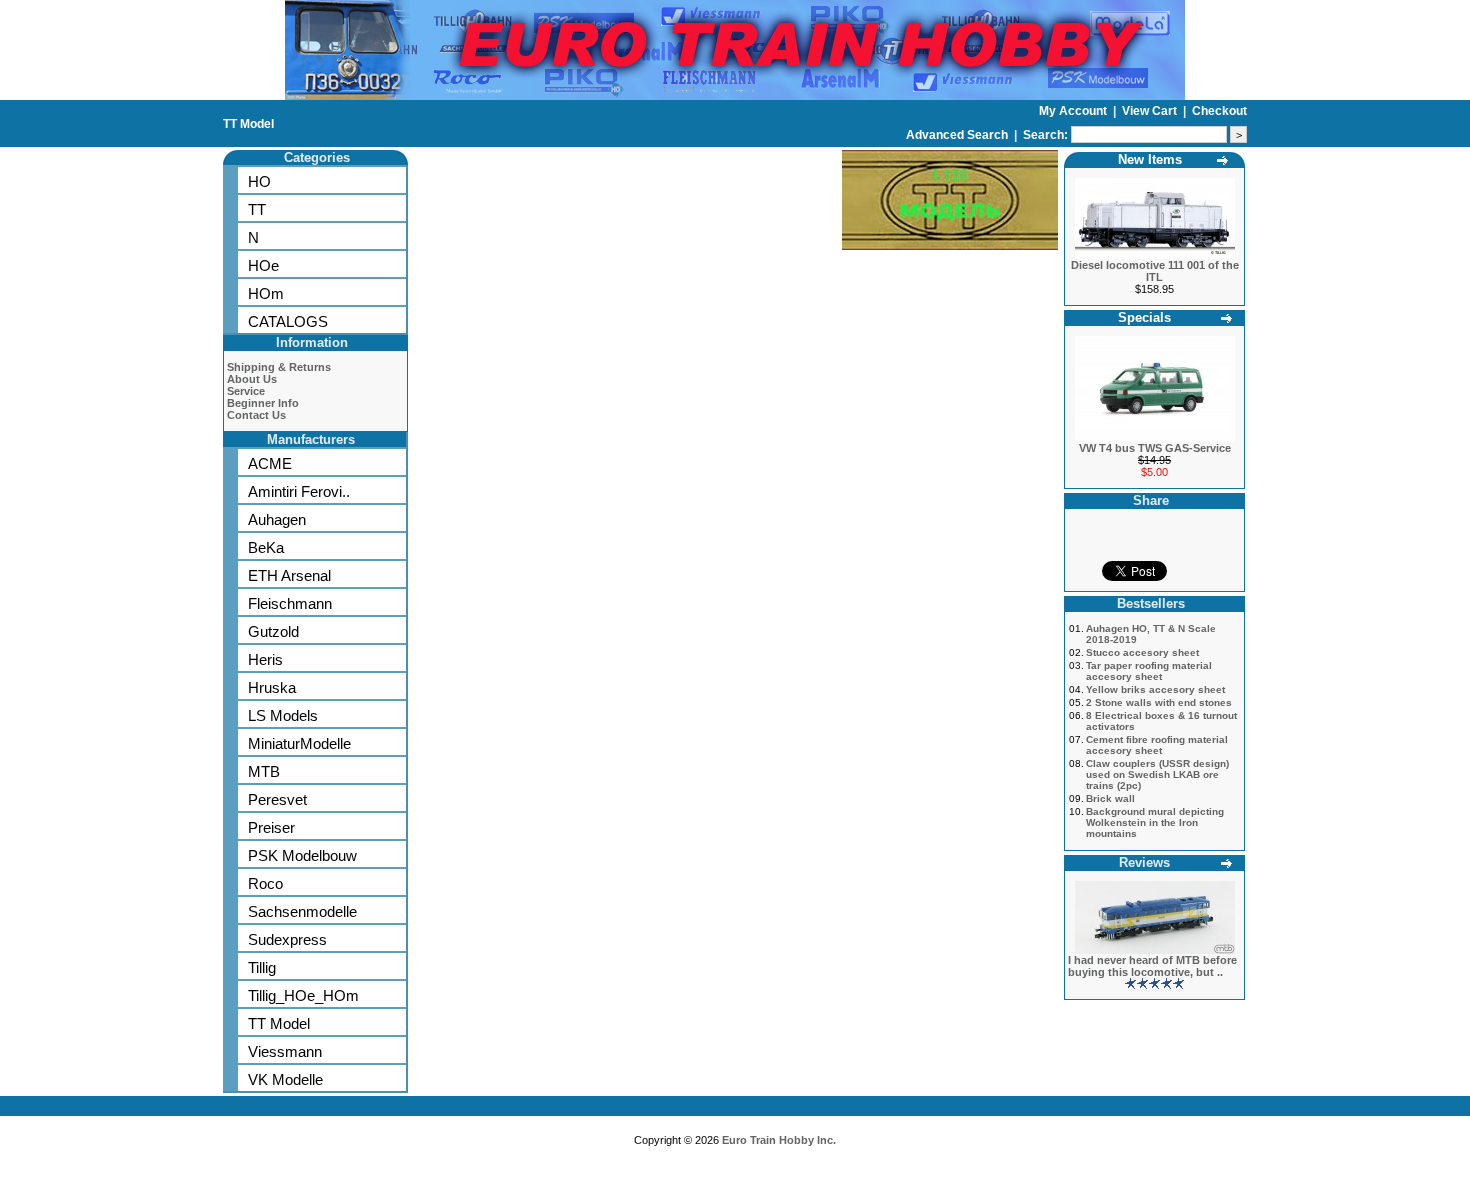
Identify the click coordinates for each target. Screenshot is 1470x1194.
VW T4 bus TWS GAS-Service (1155, 448)
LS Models (283, 715)
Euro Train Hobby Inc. (779, 1140)
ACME (270, 463)
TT (257, 209)
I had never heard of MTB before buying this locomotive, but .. (1152, 966)
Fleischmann (290, 603)
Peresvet (277, 799)
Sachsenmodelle (302, 911)
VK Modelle (285, 1079)
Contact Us (256, 415)
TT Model (248, 124)
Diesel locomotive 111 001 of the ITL (1155, 271)
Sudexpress (287, 939)
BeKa (266, 547)
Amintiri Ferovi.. (299, 491)
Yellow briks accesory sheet (1155, 689)
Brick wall (1110, 798)
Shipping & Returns (279, 367)
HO (259, 181)
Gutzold (273, 631)
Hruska (272, 687)
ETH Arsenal (289, 575)
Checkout (1219, 111)
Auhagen (277, 519)
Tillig (262, 967)
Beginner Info (263, 403)
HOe (263, 265)
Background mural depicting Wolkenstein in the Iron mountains (1155, 822)
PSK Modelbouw (302, 855)
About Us (252, 379)
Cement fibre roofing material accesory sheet (1157, 745)
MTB (264, 771)
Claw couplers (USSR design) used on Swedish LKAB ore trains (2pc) (1157, 774)
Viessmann (285, 1051)
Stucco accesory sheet (1142, 652)
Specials (1144, 317)
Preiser (271, 827)
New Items (1150, 159)
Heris (265, 659)
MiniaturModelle (299, 743)
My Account (1074, 111)
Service (246, 391)
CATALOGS (288, 321)
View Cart (1151, 111)
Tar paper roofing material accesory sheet (1149, 671)
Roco (265, 883)
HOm (266, 293)
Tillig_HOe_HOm (303, 995)
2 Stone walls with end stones (1159, 702)
